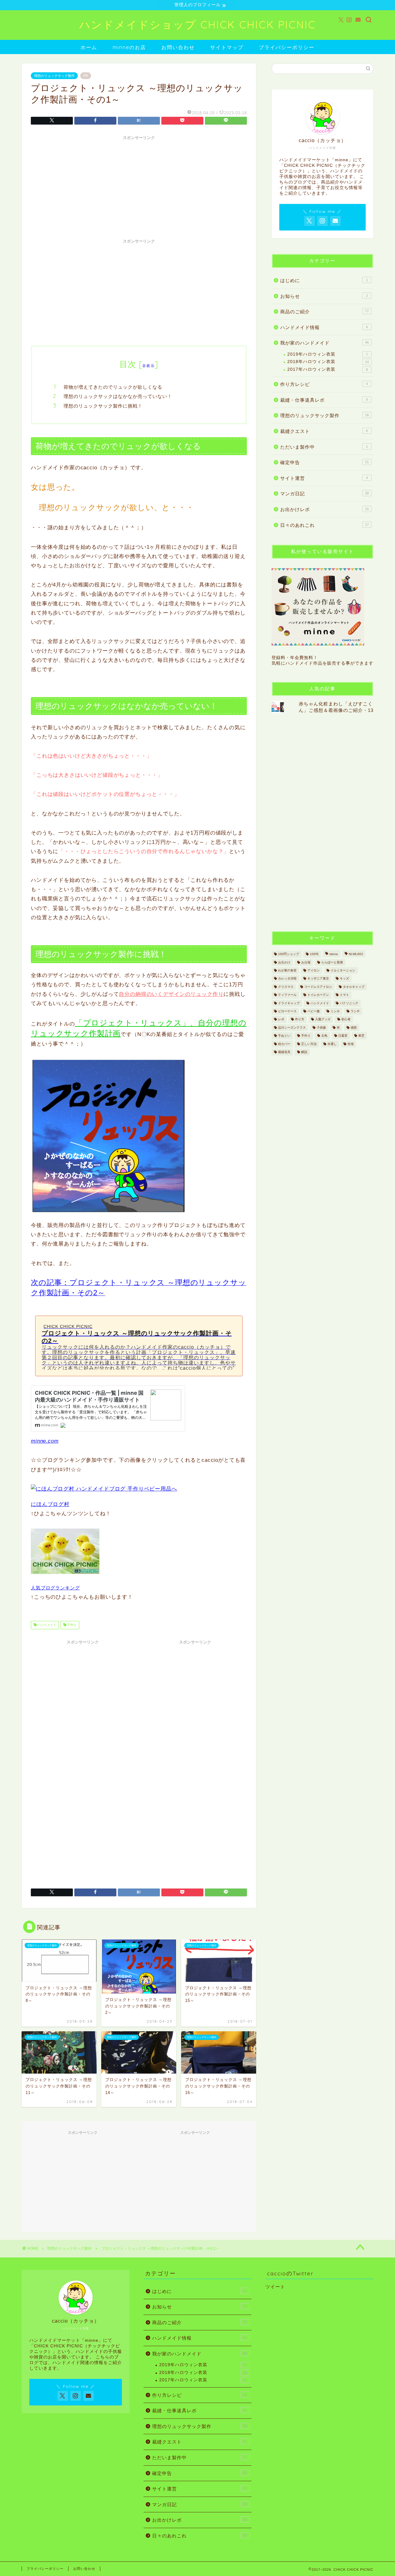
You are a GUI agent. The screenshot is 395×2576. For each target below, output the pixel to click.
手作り (71, 1625)
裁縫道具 (284, 1052)
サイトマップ (227, 47)
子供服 (321, 1028)
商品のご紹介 (324, 312)
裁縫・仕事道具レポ (324, 400)
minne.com (45, 1441)
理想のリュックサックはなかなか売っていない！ (118, 396)
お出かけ (284, 962)
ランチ (355, 1011)
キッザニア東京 (318, 979)
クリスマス (286, 987)
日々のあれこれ (324, 525)
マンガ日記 (324, 494)
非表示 (148, 366)
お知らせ (324, 296)
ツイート (275, 2287)
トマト (344, 995)
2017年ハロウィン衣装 (328, 369)
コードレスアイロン (318, 987)
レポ (281, 1019)
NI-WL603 (356, 954)
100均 (314, 954)
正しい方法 (309, 1044)
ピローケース (287, 1011)
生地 (351, 1044)
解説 (304, 1052)
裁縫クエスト (324, 431)
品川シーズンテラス (292, 1028)
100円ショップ (289, 954)
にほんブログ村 (50, 1504)
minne (334, 954)
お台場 (306, 962)
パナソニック (349, 1003)
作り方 (300, 1019)
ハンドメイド (46, 1625)
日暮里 (343, 1036)
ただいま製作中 (324, 447)
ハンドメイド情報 (324, 327)
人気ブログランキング (55, 1588)
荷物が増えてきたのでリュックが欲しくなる (113, 387)
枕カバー (284, 1044)
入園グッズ (323, 1019)
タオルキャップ (354, 987)
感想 (354, 1028)
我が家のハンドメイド (324, 343)
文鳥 (324, 1036)
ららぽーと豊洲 (332, 962)
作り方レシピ (324, 384)
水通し (332, 1044)
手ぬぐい (284, 1036)
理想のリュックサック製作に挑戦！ (103, 406)
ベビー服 (314, 1011)
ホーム (89, 47)
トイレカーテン (318, 995)
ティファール (287, 995)
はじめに (324, 280)
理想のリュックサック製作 (54, 76)
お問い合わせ (178, 47)
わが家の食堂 (287, 970)
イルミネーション (343, 970)
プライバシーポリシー (287, 47)
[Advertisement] (139, 186)
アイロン (314, 970)
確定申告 (324, 462)
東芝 (361, 1036)
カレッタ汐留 (287, 979)
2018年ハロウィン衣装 (328, 362)
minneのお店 (129, 47)
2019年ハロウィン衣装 (328, 354)
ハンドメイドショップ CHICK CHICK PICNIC (197, 25)
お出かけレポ (324, 509)
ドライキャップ (289, 1003)
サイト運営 (324, 478)
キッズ (344, 979)
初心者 (346, 1019)
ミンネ (335, 1011)
